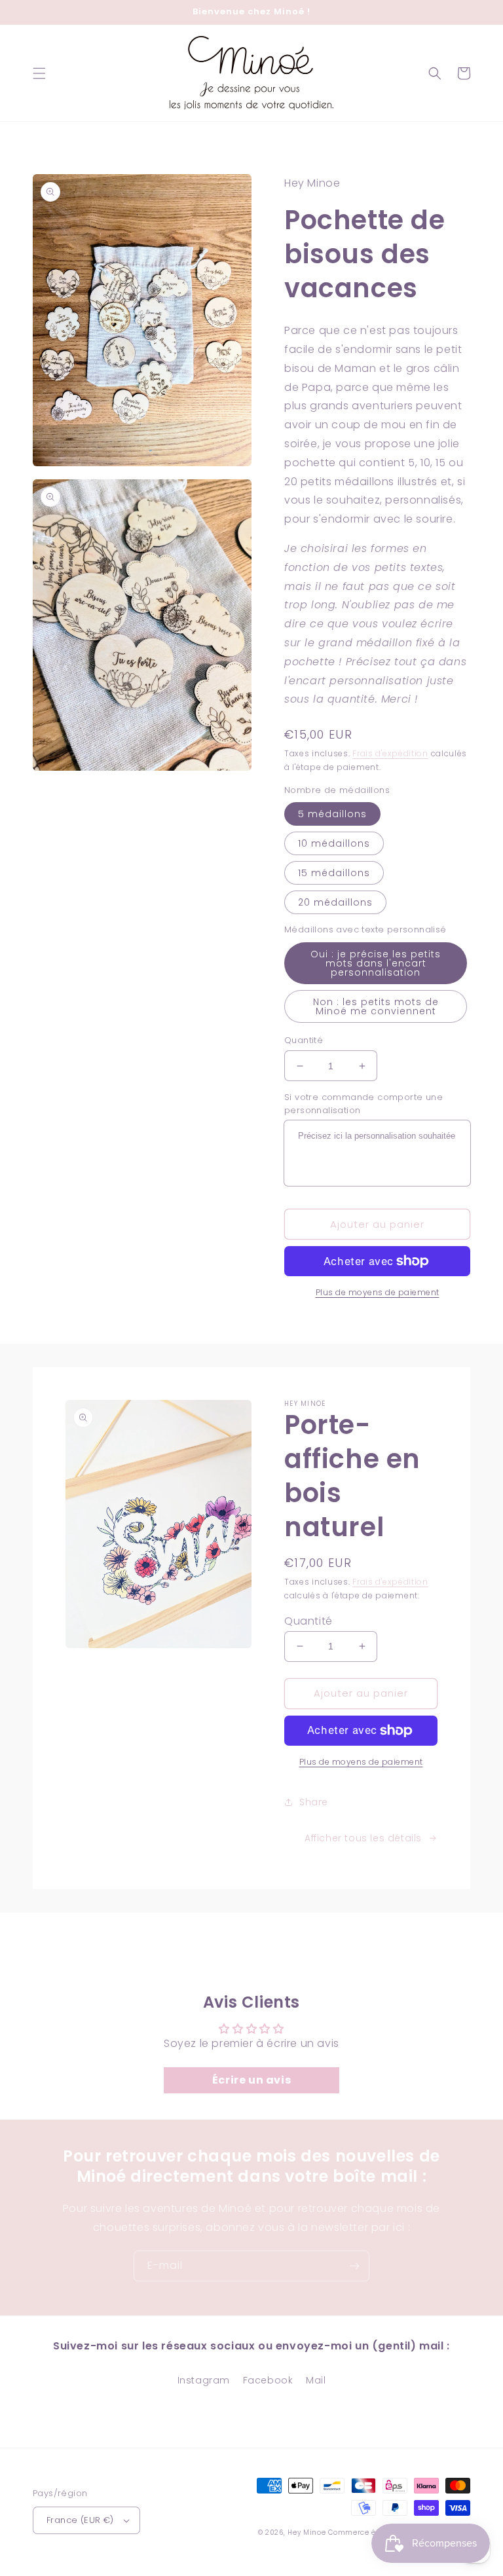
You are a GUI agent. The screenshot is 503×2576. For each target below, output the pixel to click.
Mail (316, 2380)
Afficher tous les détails (363, 1838)
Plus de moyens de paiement (378, 1292)
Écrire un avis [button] (251, 2080)
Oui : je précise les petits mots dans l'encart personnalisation (376, 963)
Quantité (304, 1040)
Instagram (204, 2380)
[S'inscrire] (354, 2266)
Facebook (268, 2380)
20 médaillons (335, 902)
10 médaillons (334, 843)
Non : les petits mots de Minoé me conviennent (376, 1006)
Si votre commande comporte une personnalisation (363, 1104)
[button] (39, 73)
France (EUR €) (80, 2520)
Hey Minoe (307, 2532)
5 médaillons (332, 814)
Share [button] (314, 1802)
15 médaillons (334, 873)
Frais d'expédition (390, 753)
